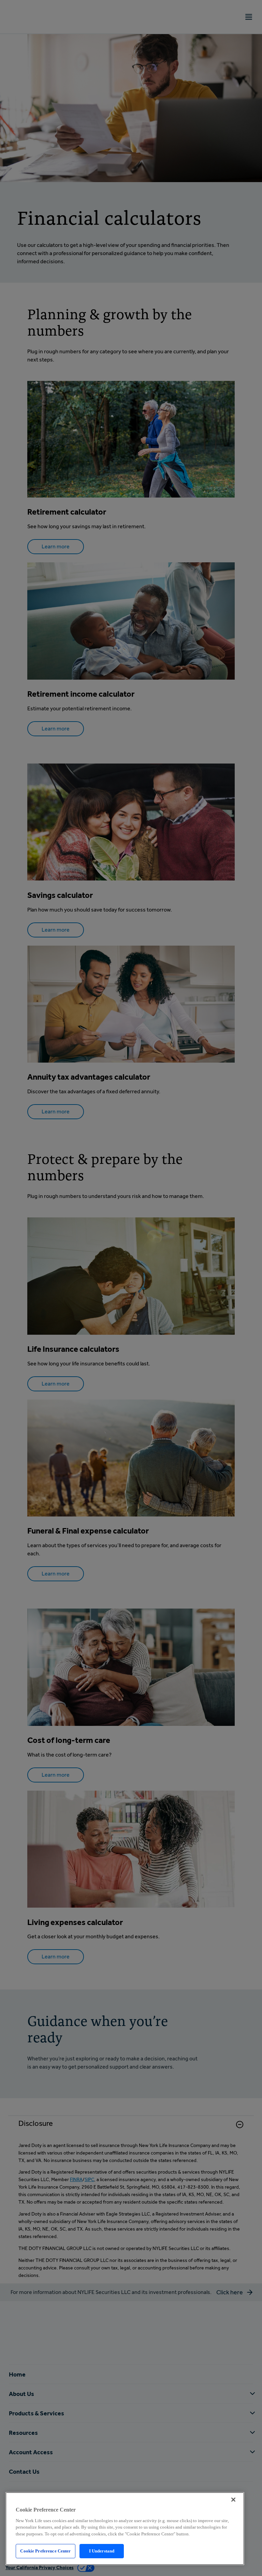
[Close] (233, 2500)
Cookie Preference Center (45, 2551)
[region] (125, 2529)
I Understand (102, 2551)
